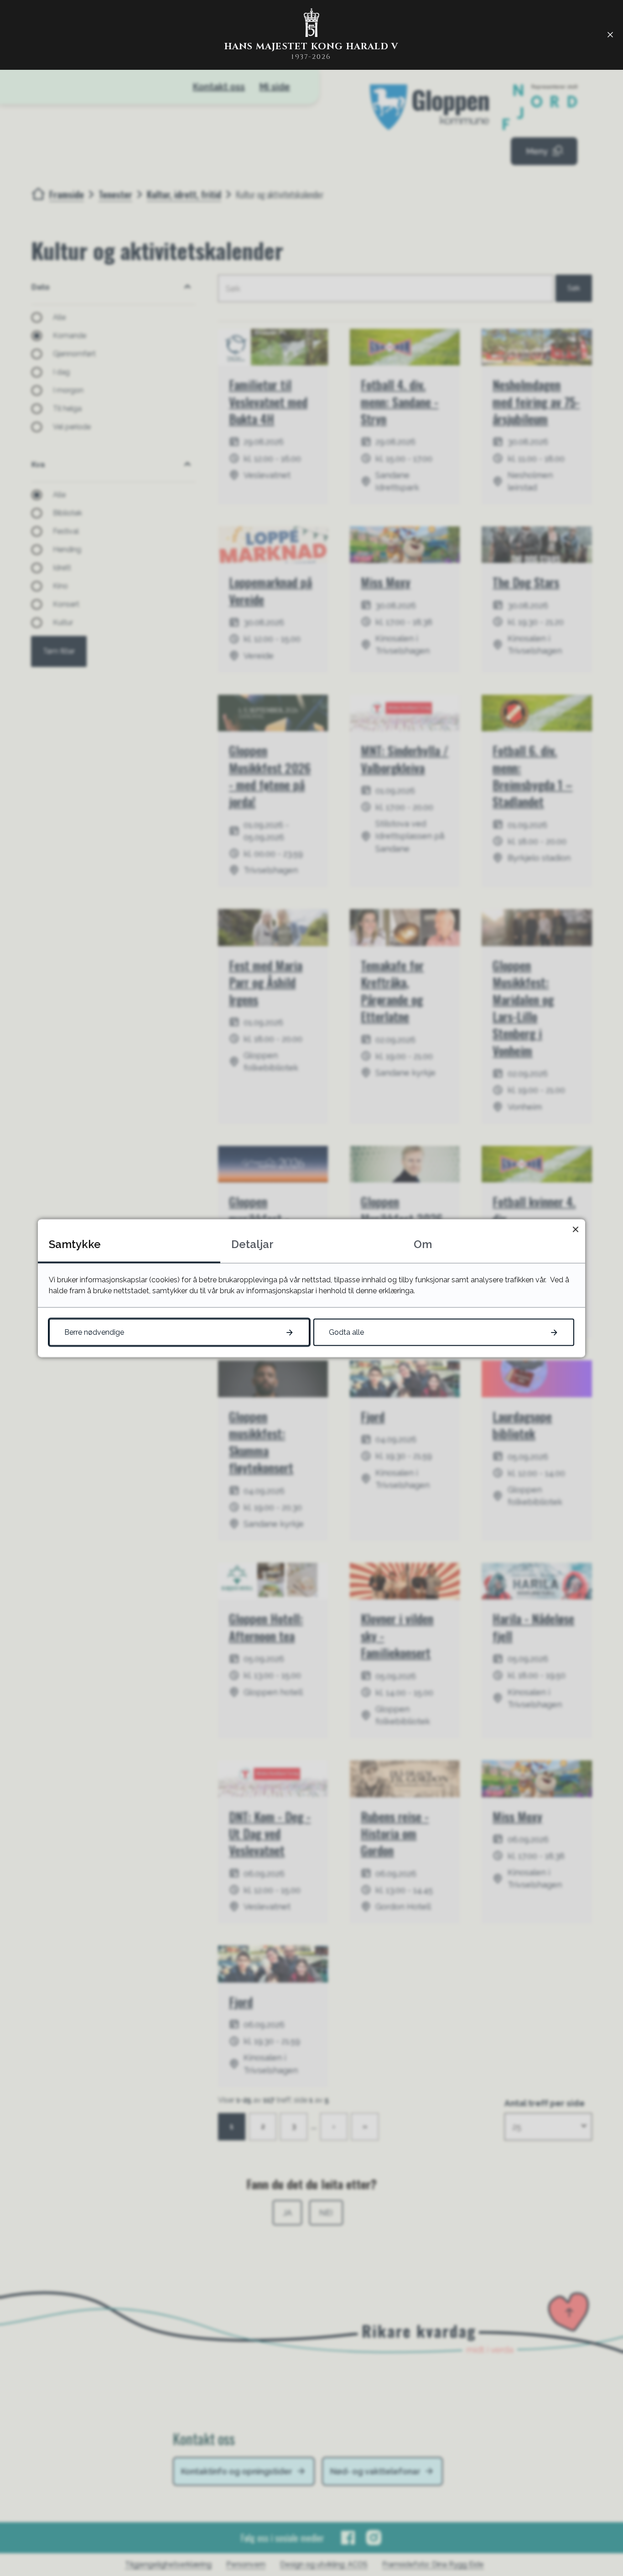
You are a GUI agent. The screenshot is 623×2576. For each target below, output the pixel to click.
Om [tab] (423, 1244)
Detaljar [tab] (252, 1244)
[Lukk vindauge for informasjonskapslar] (575, 1229)
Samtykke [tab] (75, 1244)
